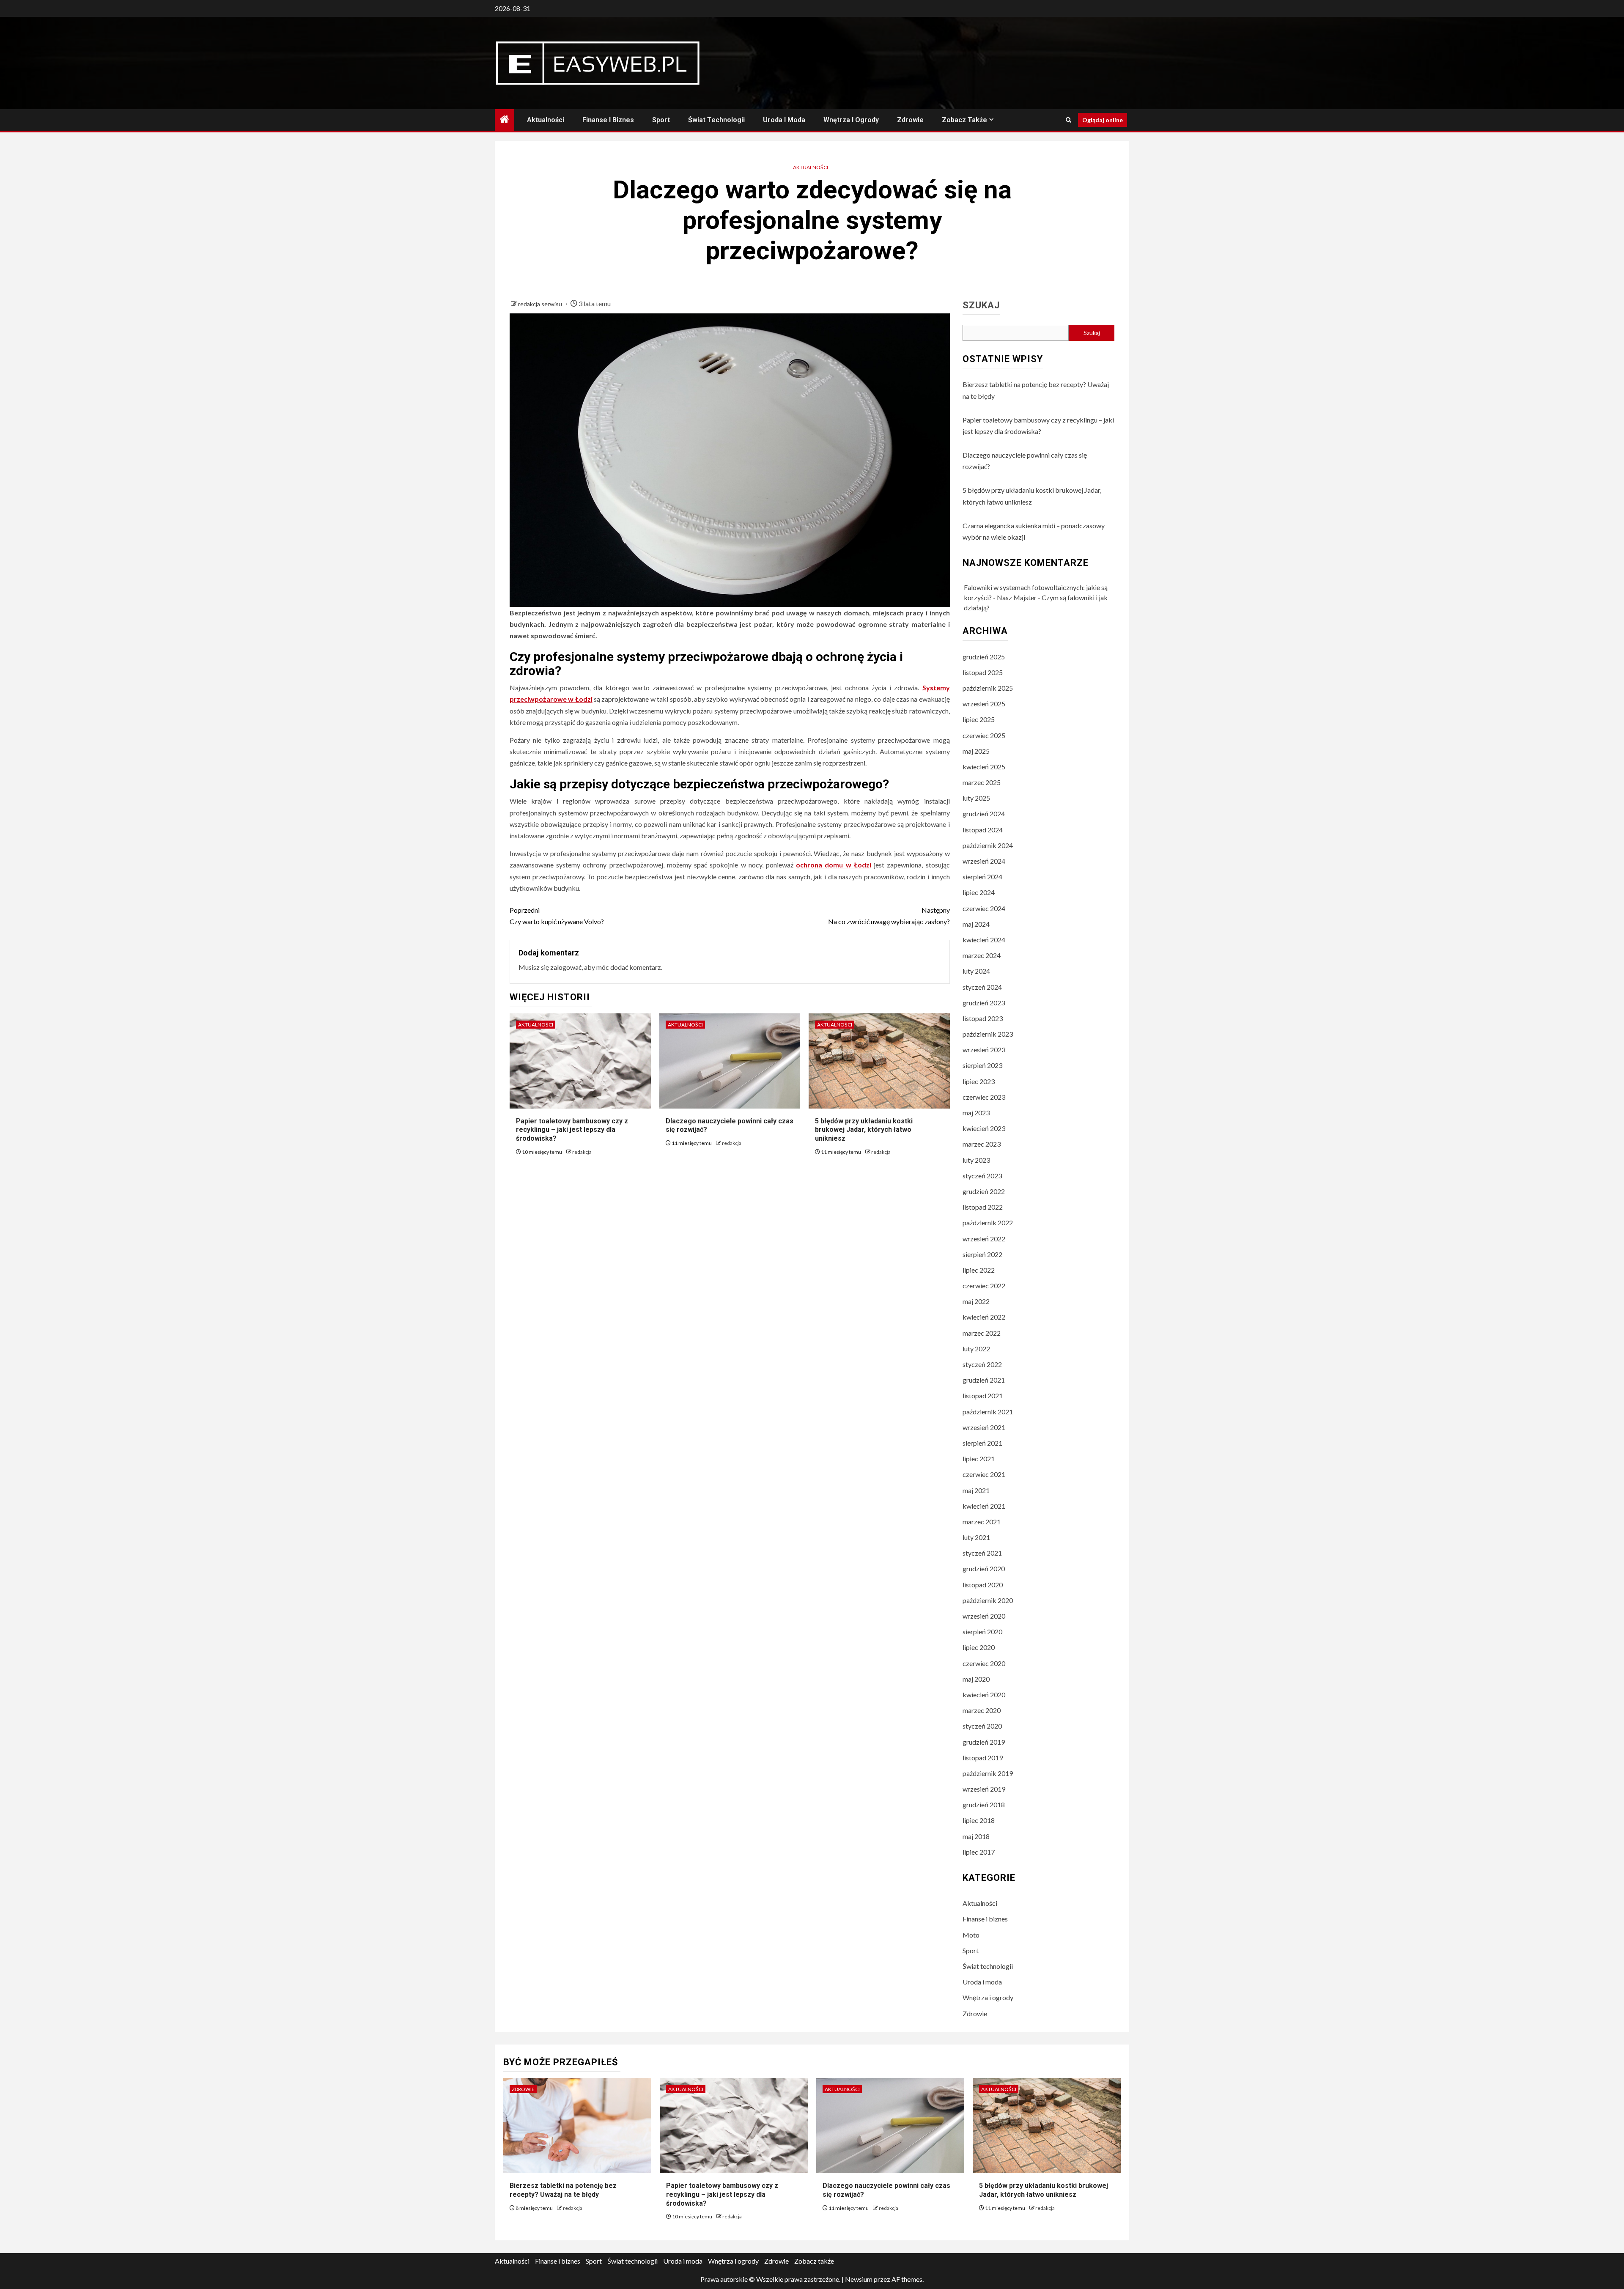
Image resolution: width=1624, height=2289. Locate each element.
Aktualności (546, 120)
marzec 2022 (982, 1333)
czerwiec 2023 (984, 1097)
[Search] (1068, 120)
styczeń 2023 (982, 1176)
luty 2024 (976, 971)
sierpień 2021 (982, 1443)
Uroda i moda (784, 120)
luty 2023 (976, 1160)
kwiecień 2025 (984, 767)
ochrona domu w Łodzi (834, 865)
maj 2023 (976, 1113)
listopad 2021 (983, 1396)
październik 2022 (988, 1223)
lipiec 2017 (979, 1852)
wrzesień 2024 (984, 861)
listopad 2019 (983, 1758)
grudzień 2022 (984, 1191)
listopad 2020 (983, 1585)
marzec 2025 (982, 782)
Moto (971, 1935)
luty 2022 (976, 1349)
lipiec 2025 (979, 719)
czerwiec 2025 (984, 735)
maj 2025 (976, 751)
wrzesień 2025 (984, 704)
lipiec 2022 (979, 1270)
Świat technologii (716, 120)
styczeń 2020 (982, 1726)
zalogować (566, 967)
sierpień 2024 (982, 877)
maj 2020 (976, 1679)
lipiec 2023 (979, 1081)
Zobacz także (964, 120)
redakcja (582, 1152)
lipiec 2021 (979, 1459)
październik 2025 (988, 688)
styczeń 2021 (982, 1553)
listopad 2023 (983, 1018)
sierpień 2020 (982, 1632)
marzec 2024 (982, 955)
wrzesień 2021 (984, 1427)
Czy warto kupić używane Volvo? (557, 916)
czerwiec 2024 (984, 908)
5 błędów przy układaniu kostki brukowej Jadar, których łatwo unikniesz (864, 1130)
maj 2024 (976, 924)
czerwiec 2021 (984, 1474)
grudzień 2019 (984, 1742)
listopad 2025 (983, 672)
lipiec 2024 (979, 892)
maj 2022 (976, 1301)
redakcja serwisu (541, 304)
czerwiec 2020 (984, 1663)
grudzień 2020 (984, 1569)
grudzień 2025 (984, 657)
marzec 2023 (982, 1144)
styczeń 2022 (982, 1364)
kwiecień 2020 (984, 1695)
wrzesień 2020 (984, 1616)
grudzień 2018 (984, 1805)
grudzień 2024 (984, 814)
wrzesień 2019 (984, 1789)
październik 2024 (988, 845)
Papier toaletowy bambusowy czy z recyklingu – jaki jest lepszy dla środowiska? (572, 1130)
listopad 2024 (983, 830)
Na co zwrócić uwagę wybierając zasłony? (889, 916)
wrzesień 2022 (984, 1239)
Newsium (859, 2279)
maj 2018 (976, 1836)
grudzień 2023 (984, 1003)
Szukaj (981, 305)
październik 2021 (988, 1412)
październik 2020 (988, 1600)
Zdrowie (910, 120)
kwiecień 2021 (984, 1506)
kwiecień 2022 (984, 1317)
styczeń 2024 (982, 987)
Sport (661, 120)
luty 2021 (976, 1537)
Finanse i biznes (608, 120)
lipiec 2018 (979, 1820)
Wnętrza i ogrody (851, 120)
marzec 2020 (982, 1710)
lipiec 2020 (979, 1647)
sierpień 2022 (982, 1254)
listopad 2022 (983, 1207)
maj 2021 (976, 1490)
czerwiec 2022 (984, 1286)
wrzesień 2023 (984, 1050)
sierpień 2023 (982, 1065)
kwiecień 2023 (984, 1128)
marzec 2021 (982, 1522)
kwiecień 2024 (984, 940)
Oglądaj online (1103, 120)
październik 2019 (988, 1773)
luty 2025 (976, 798)
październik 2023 (988, 1034)
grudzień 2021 (984, 1380)
